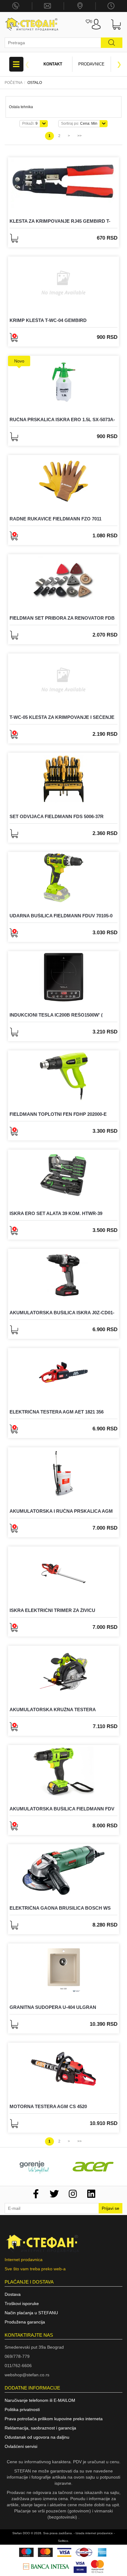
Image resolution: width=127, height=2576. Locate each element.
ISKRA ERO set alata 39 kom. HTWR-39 (56, 1213)
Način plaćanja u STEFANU (31, 2313)
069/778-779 (17, 2356)
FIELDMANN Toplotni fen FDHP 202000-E (58, 1114)
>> (80, 136)
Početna (14, 83)
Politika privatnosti (22, 2409)
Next (119, 64)
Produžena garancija (25, 2322)
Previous (27, 64)
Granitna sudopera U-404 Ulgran (53, 2007)
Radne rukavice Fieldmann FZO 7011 (55, 519)
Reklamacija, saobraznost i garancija (40, 2428)
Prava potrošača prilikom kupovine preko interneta (54, 2419)
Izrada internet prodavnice (94, 2533)
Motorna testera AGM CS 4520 (48, 2106)
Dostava (13, 2294)
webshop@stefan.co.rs (27, 2375)
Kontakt (53, 64)
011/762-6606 (18, 2366)
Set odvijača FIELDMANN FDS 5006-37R (57, 816)
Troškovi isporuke (22, 2304)
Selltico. (63, 2541)
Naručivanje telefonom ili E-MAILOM (40, 2400)
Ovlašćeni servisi (21, 2446)
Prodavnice (91, 64)
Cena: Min (79, 124)
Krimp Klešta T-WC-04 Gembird (48, 320)
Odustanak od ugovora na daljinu (37, 2437)
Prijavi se (111, 2208)
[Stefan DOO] (32, 24)
